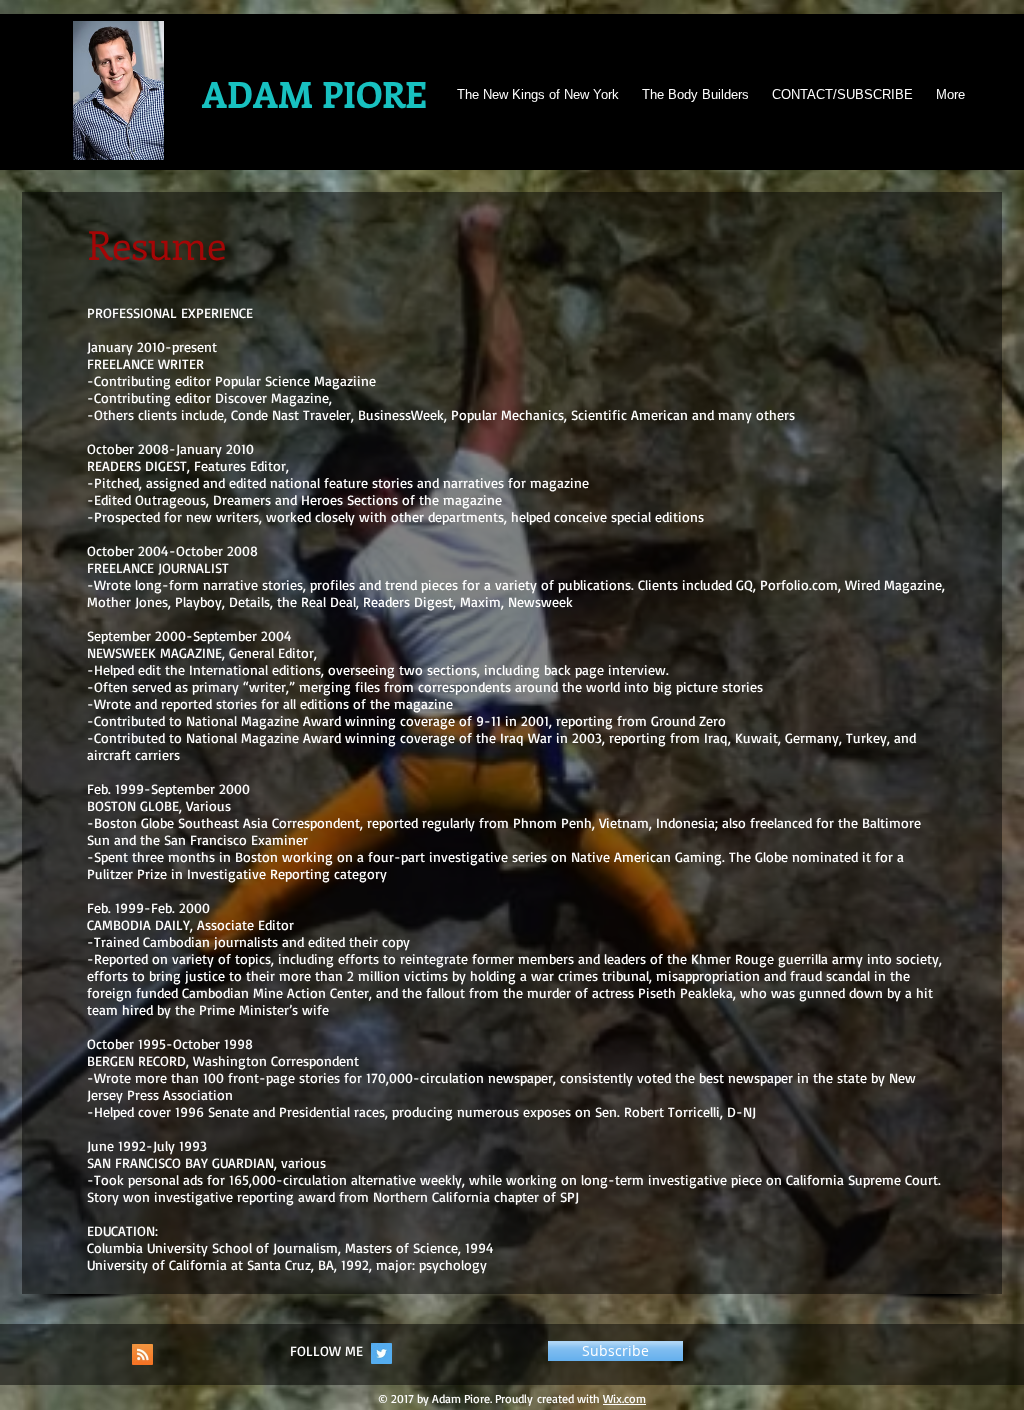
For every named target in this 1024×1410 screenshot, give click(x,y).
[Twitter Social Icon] (381, 1353)
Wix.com (624, 1398)
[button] (615, 1351)
